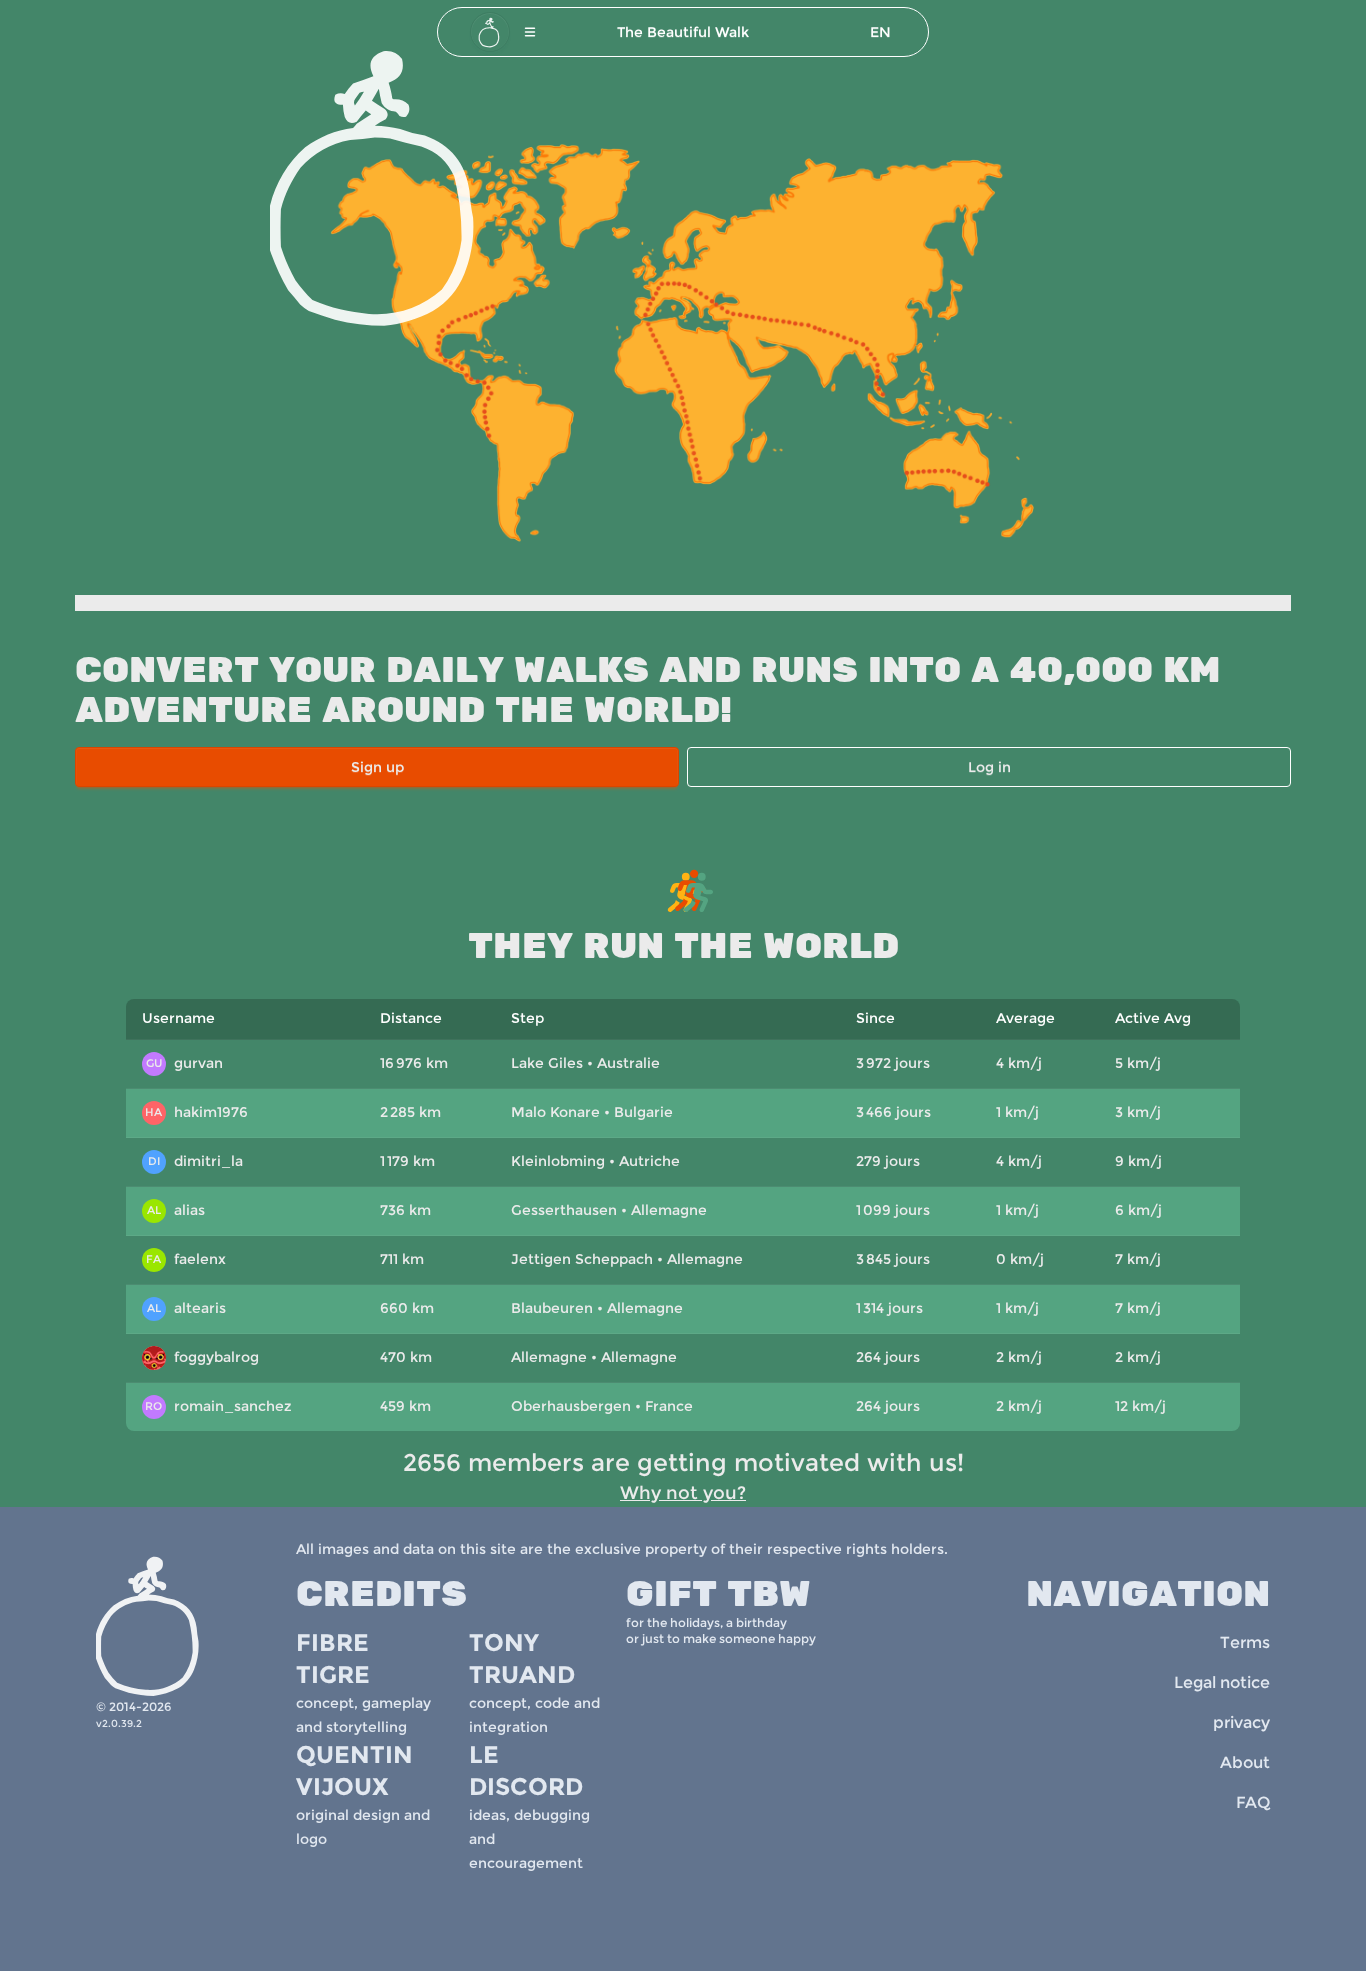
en (880, 32)
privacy (1241, 1722)
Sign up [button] (377, 767)
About (1245, 1762)
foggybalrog (202, 1359)
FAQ (1253, 1802)
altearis (186, 1308)
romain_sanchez (218, 1406)
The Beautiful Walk (683, 32)
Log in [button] (989, 767)
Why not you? (683, 1493)
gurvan (184, 1063)
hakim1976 (196, 1112)
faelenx (186, 1259)
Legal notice (1222, 1682)
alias (176, 1210)
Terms (1245, 1642)
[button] (530, 32)
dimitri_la (195, 1161)
